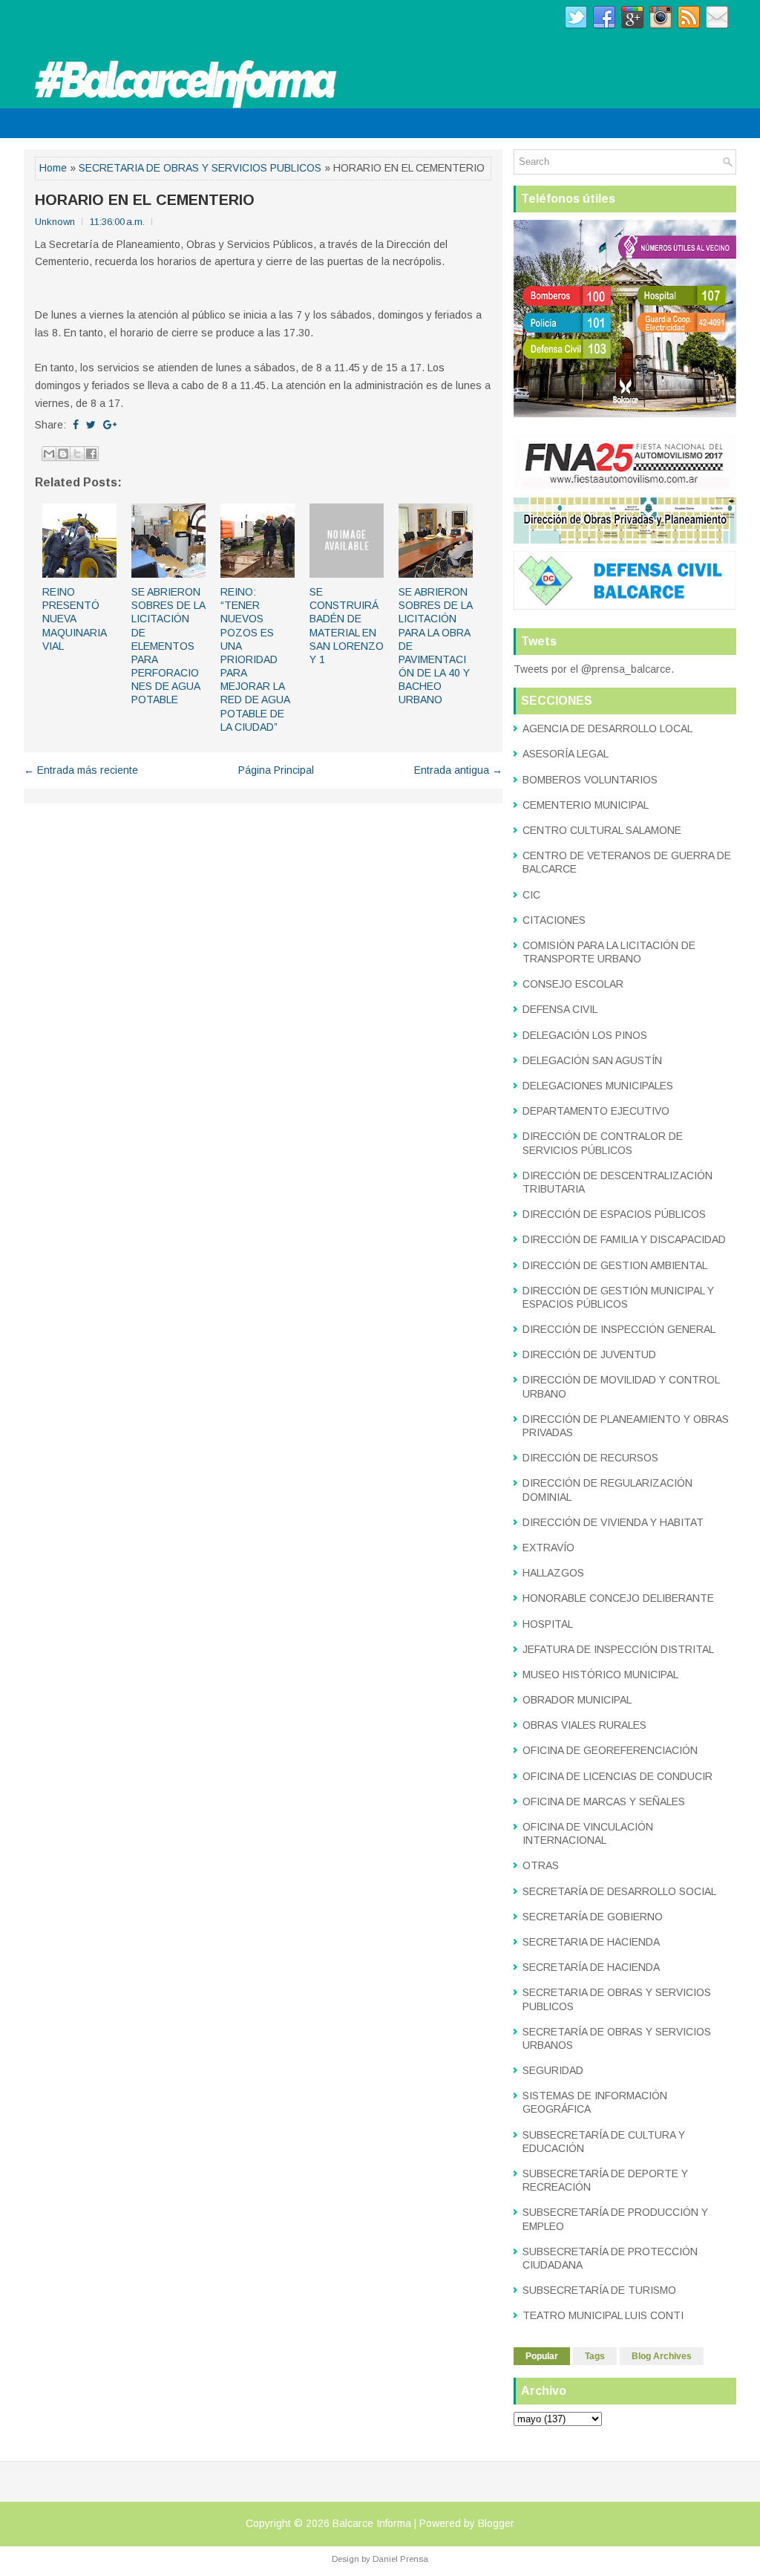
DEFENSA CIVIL (560, 1009)
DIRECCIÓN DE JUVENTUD (589, 1354)
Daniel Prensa (400, 2559)
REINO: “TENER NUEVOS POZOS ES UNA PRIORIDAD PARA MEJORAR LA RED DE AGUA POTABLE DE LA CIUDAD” (255, 659)
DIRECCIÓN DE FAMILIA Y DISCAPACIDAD (624, 1239)
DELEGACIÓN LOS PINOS (585, 1035)
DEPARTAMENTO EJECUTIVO (596, 1111)
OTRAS (541, 1865)
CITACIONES (554, 920)
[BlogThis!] (63, 454)
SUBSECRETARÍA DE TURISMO (599, 2290)
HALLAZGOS (553, 1573)
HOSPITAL (548, 1624)
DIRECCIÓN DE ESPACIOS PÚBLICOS (614, 1214)
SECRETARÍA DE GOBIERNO (593, 1917)
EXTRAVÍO (548, 1548)
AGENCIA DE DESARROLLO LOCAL (607, 728)
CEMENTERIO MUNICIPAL (586, 805)
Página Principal (276, 770)
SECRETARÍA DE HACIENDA (591, 1967)
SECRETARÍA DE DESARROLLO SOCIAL (619, 1891)
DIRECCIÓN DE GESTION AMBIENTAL (615, 1265)
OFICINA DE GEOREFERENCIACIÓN (610, 1750)
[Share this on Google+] (110, 425)
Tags (595, 2356)
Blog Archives (662, 2356)
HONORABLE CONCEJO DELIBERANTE (618, 1598)
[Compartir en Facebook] (91, 454)
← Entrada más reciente (81, 770)
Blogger (496, 2523)
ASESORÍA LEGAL (566, 754)
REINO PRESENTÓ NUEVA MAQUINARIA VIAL (74, 619)
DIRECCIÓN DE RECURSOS (590, 1458)
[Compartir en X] (77, 454)
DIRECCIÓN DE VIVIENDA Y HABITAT (613, 1522)
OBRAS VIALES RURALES (584, 1725)
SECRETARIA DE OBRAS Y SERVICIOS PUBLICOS (200, 168)
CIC (531, 895)
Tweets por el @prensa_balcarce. (594, 669)
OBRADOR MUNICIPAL (577, 1700)
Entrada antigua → (458, 770)
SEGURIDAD (553, 2070)
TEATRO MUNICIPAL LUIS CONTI (603, 2315)
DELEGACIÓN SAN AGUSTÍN (592, 1060)
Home (53, 168)
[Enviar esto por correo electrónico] (49, 454)
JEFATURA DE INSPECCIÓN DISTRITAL (618, 1649)
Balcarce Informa (372, 2523)
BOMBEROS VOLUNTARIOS (590, 780)
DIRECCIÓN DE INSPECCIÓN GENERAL (619, 1329)
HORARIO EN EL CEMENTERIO (145, 200)
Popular (542, 2356)
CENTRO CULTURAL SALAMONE (602, 830)
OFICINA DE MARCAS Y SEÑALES (604, 1801)
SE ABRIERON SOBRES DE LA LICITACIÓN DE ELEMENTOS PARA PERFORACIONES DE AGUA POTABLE (168, 646)
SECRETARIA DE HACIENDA (591, 1942)
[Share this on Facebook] (76, 425)
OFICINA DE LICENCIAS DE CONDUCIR (617, 1776)
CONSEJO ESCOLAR (573, 984)
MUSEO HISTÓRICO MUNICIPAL (600, 1675)
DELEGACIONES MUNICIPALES (598, 1086)
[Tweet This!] (91, 425)
